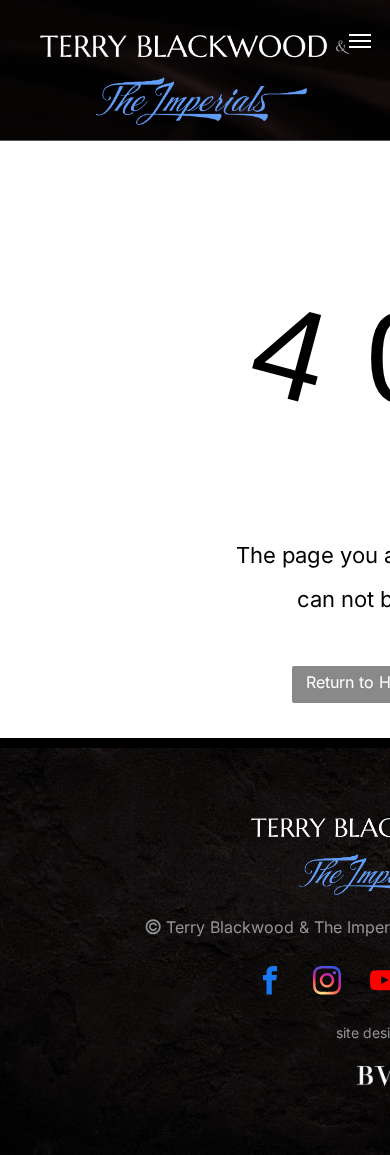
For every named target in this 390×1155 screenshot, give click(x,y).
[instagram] (327, 982)
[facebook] (270, 982)
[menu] (360, 41)
